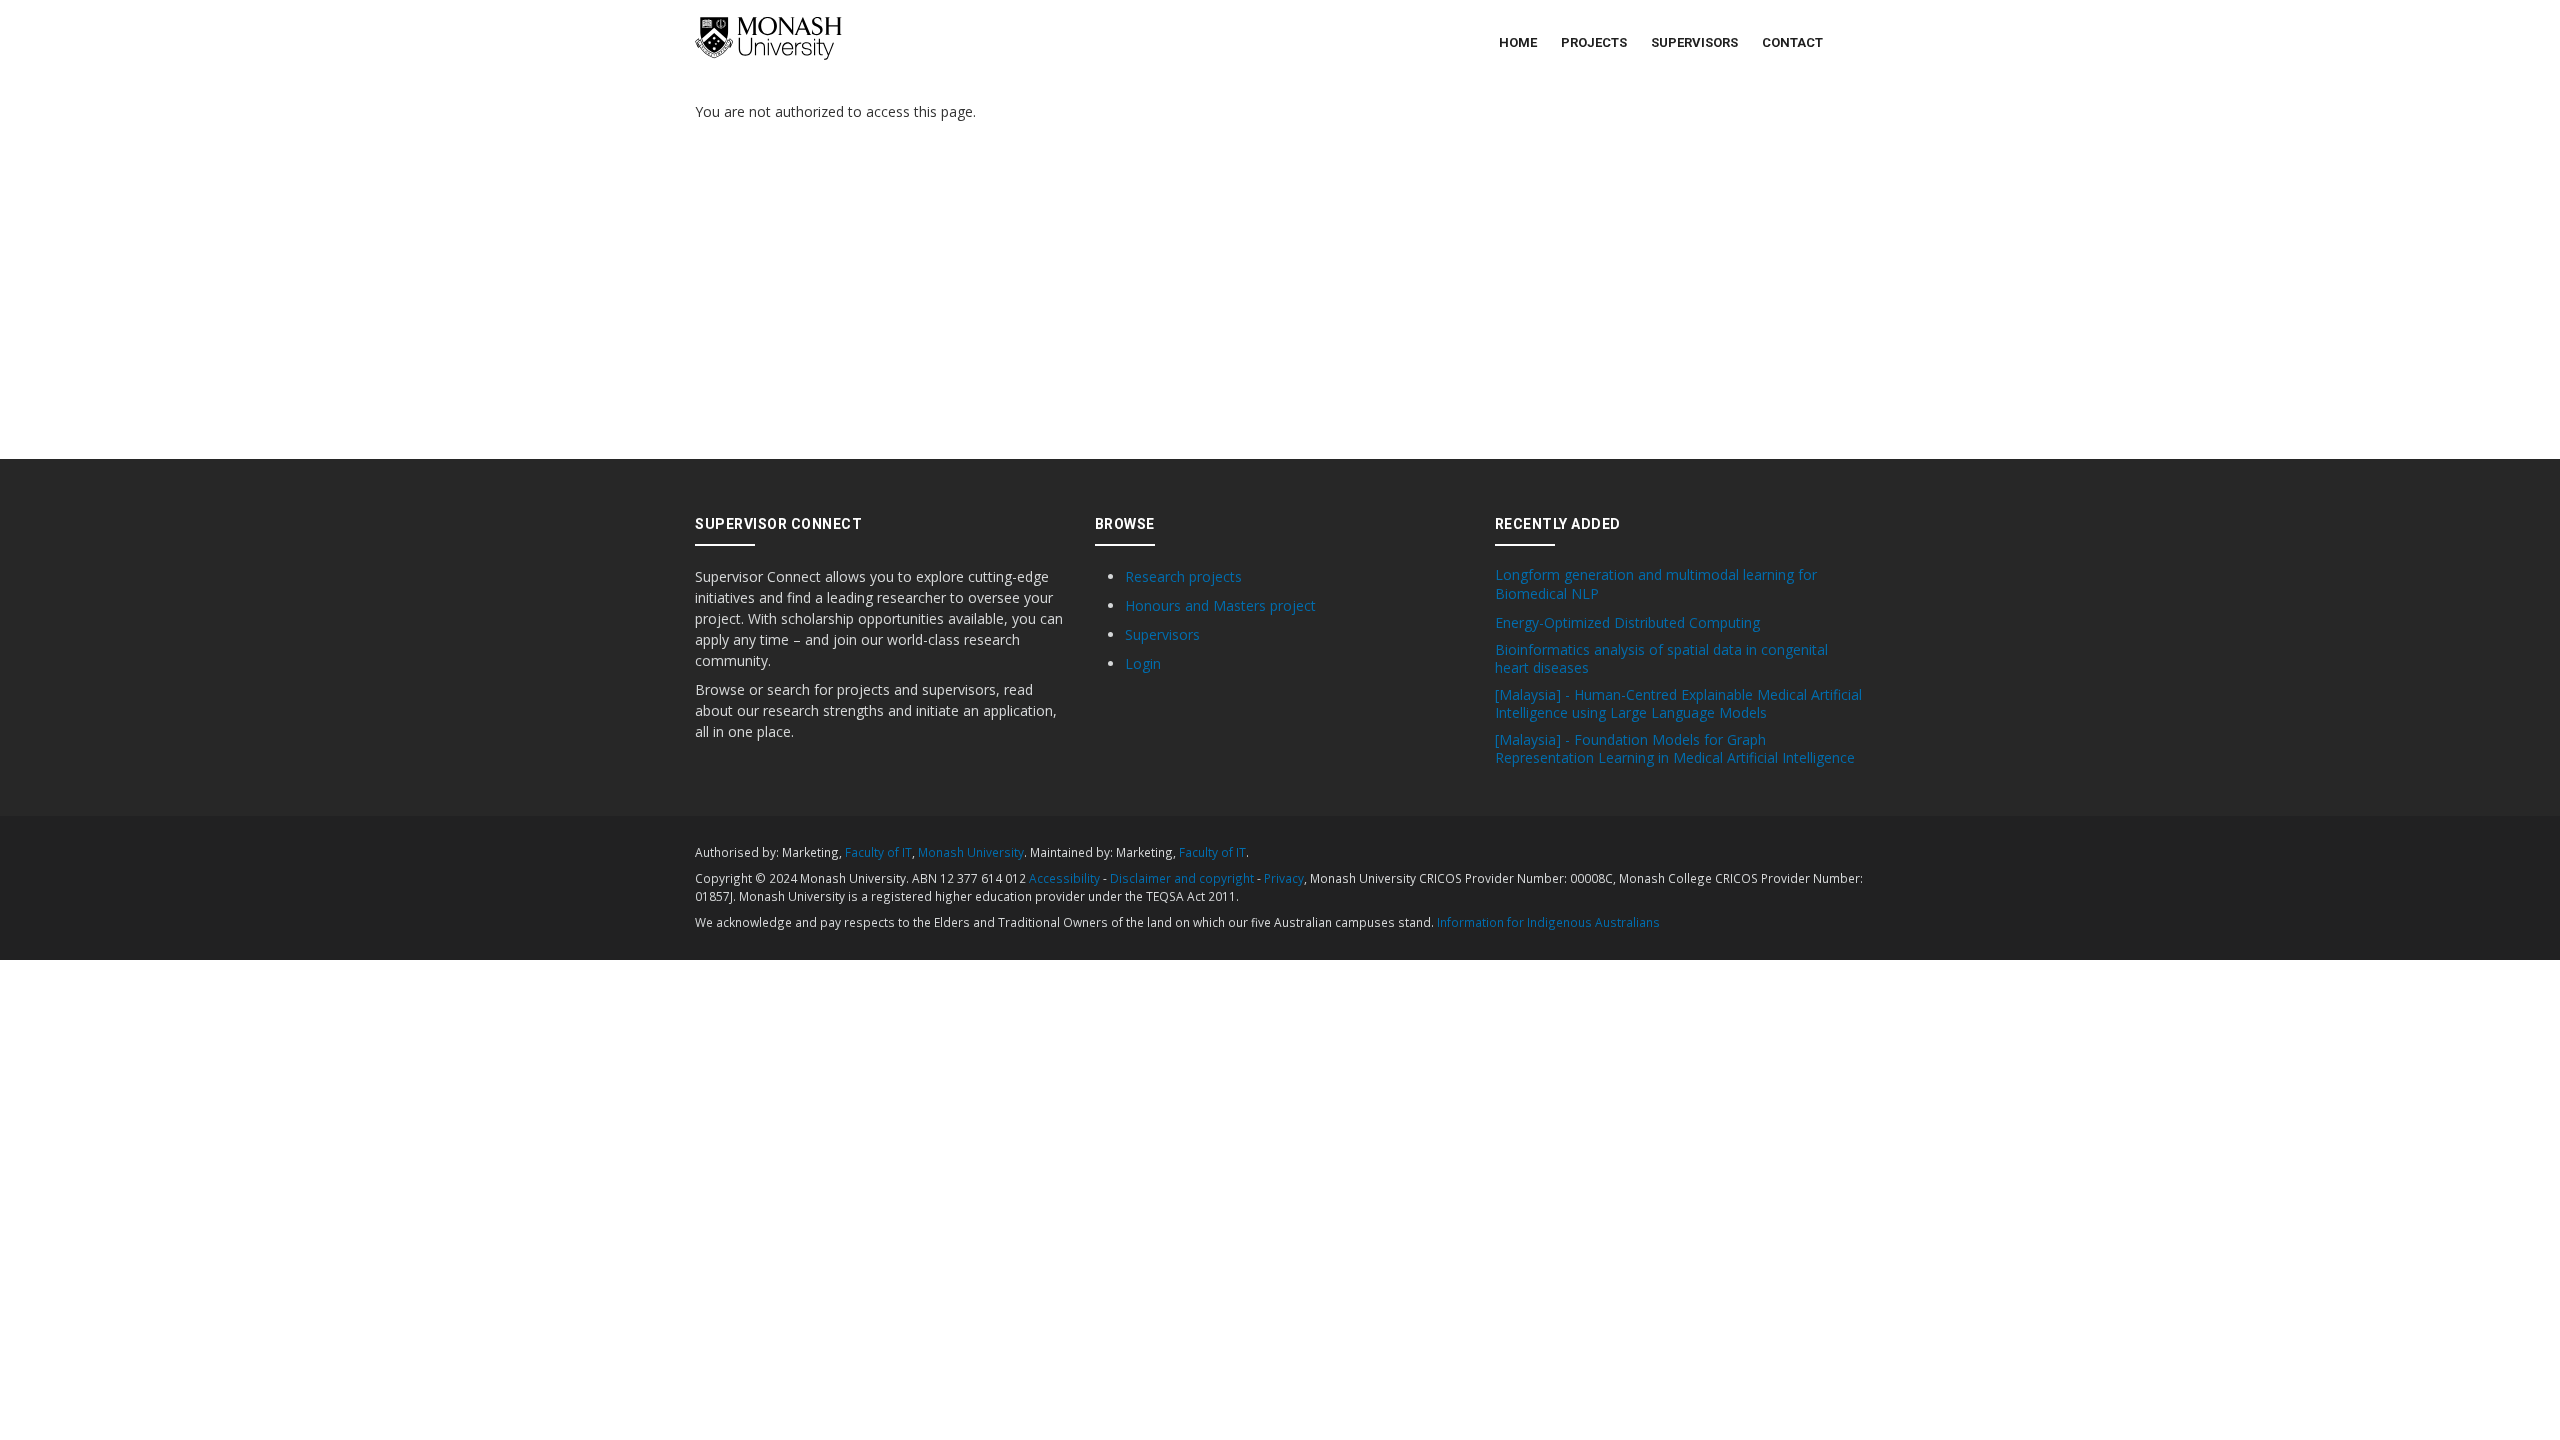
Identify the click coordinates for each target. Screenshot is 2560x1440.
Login (1143, 663)
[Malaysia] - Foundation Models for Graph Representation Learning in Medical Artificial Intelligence (1675, 749)
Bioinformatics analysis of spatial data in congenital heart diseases (1661, 659)
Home (1518, 42)
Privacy (1284, 878)
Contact (1792, 42)
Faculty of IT (878, 852)
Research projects (1183, 576)
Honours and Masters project (1220, 605)
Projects (1594, 42)
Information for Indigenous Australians (1548, 922)
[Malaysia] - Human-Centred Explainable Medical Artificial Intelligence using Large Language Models (1678, 704)
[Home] (768, 38)
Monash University (971, 852)
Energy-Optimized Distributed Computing (1627, 623)
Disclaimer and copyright (1182, 878)
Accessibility (1064, 878)
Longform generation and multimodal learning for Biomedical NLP (1656, 584)
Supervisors (1694, 42)
